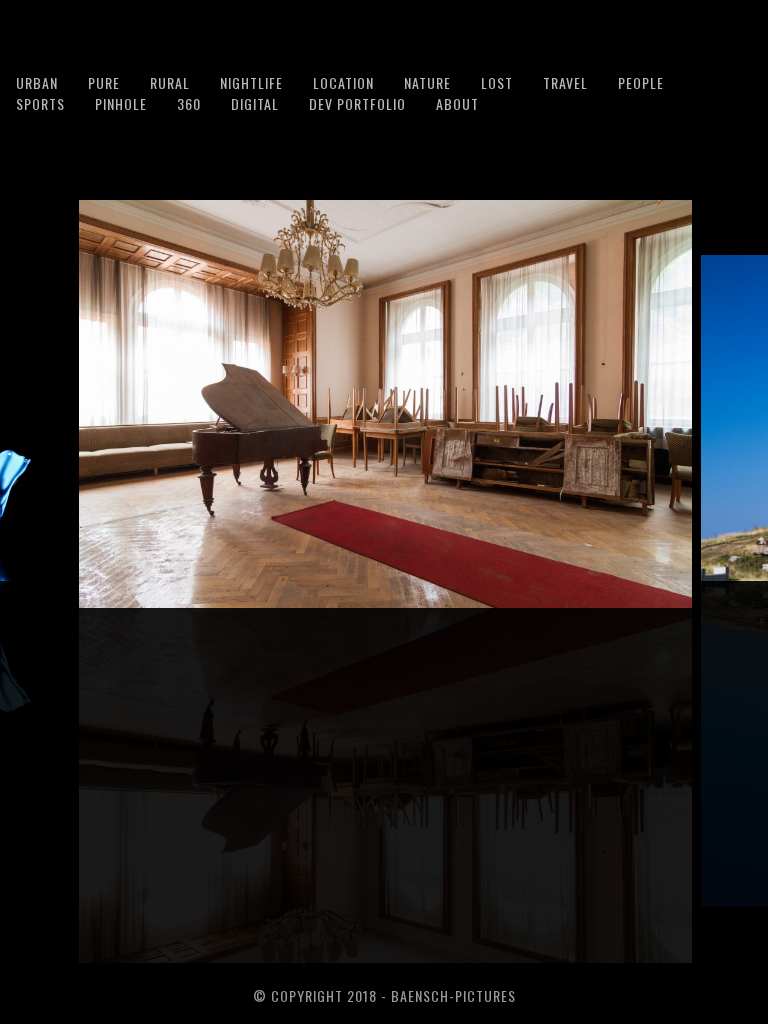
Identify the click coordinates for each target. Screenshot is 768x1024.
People (641, 82)
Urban (37, 82)
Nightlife (251, 82)
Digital (255, 103)
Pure (104, 82)
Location (343, 82)
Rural (170, 82)
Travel (565, 82)
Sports (40, 103)
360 (189, 103)
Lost (497, 82)
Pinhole (121, 103)
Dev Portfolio (357, 103)
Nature (427, 82)
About (457, 103)
